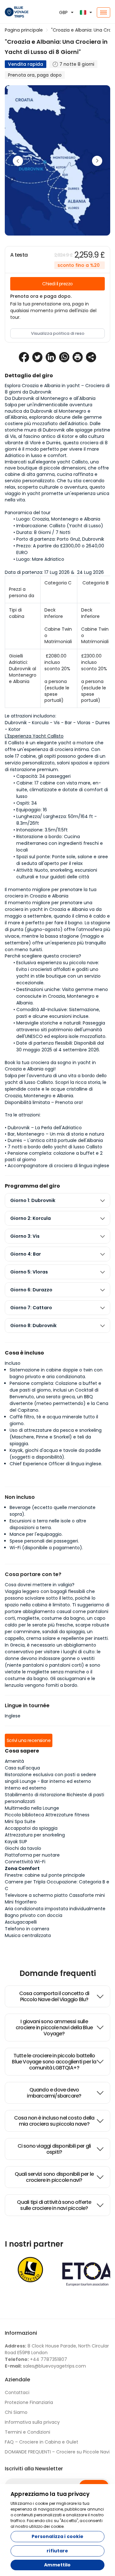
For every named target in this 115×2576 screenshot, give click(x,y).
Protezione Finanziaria (29, 2402)
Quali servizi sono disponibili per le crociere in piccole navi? (54, 2177)
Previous (18, 161)
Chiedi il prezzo (57, 284)
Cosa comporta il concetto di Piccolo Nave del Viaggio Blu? (54, 1996)
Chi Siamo (16, 2412)
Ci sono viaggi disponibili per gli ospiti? (54, 2149)
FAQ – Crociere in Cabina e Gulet (42, 2442)
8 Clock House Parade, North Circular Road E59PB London (57, 2349)
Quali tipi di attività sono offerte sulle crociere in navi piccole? (54, 2205)
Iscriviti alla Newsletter (34, 2469)
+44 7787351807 (36, 2359)
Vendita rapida (26, 64)
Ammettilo (57, 2565)
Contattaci (17, 2392)
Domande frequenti (58, 1973)
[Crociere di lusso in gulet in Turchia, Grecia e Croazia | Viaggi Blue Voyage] (19, 12)
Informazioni (21, 2333)
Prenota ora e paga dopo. (41, 296)
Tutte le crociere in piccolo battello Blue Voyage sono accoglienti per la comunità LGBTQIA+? (54, 2062)
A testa (19, 255)
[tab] (57, 1201)
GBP (63, 12)
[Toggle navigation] (103, 12)
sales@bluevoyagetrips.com (45, 2366)
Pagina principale (24, 30)
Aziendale (17, 2380)
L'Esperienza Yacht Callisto (34, 736)
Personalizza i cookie (58, 2536)
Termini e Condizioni (27, 2432)
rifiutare (57, 2551)
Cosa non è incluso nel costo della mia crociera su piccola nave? (54, 2121)
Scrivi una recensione (29, 1740)
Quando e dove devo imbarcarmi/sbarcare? (54, 2093)
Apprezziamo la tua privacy (50, 2494)
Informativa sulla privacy (32, 2422)
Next (97, 161)
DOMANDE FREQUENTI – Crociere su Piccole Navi (57, 2452)
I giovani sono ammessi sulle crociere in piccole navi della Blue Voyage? (54, 2028)
